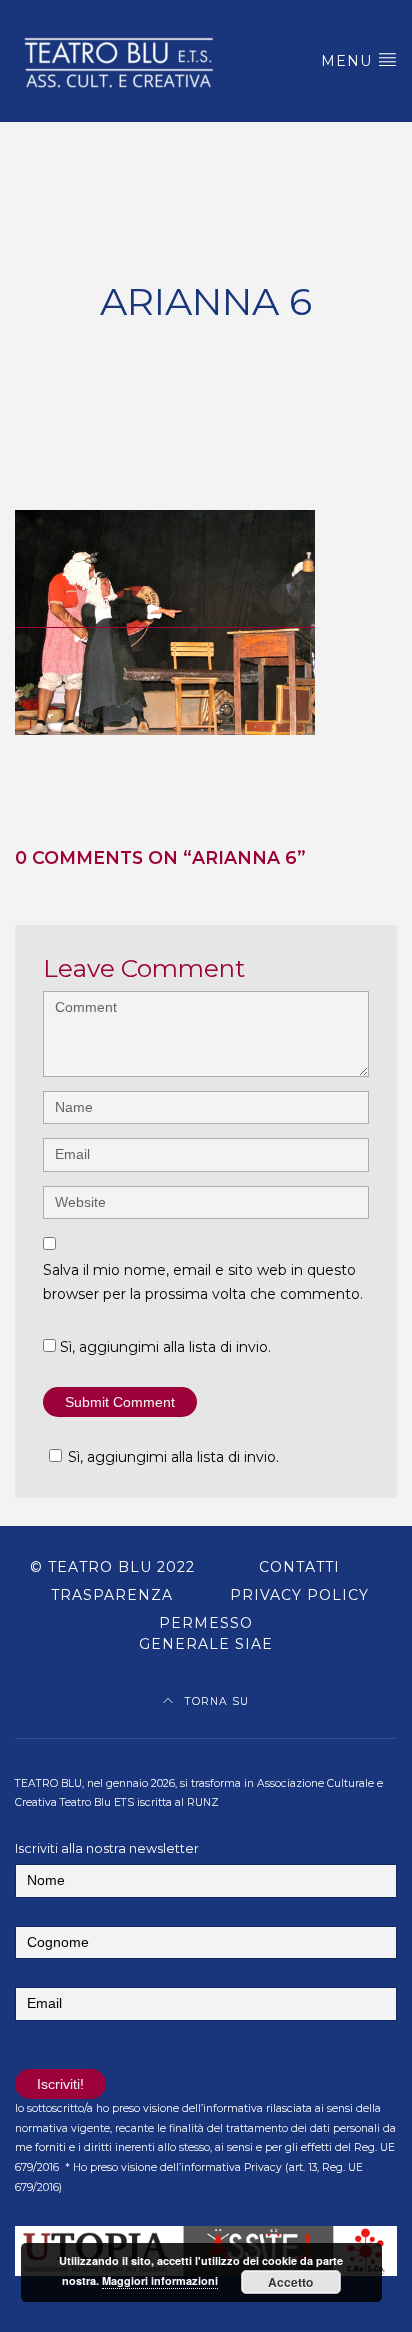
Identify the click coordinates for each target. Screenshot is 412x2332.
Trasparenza (112, 1595)
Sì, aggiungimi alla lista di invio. (163, 1347)
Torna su (215, 1701)
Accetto (290, 2282)
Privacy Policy (299, 1595)
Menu (349, 61)
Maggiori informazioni (160, 2280)
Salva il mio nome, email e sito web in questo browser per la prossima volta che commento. (203, 1282)
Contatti (299, 1567)
